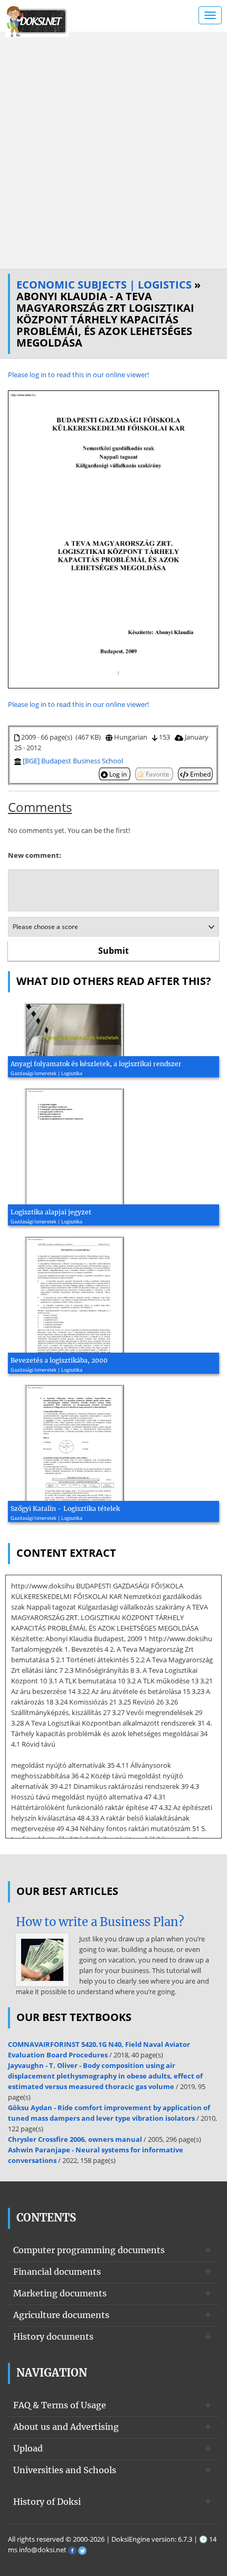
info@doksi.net (43, 2550)
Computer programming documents (89, 2250)
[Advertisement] (113, 150)
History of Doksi (47, 2502)
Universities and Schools (65, 2470)
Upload (28, 2448)
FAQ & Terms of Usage (60, 2405)
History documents (53, 2336)
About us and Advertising (66, 2427)
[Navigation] (210, 15)
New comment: (35, 855)
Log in (118, 774)
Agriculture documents (61, 2315)
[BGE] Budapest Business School (73, 761)
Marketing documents (60, 2293)
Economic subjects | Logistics (104, 285)
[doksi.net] (37, 20)
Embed (200, 774)
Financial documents (57, 2272)
